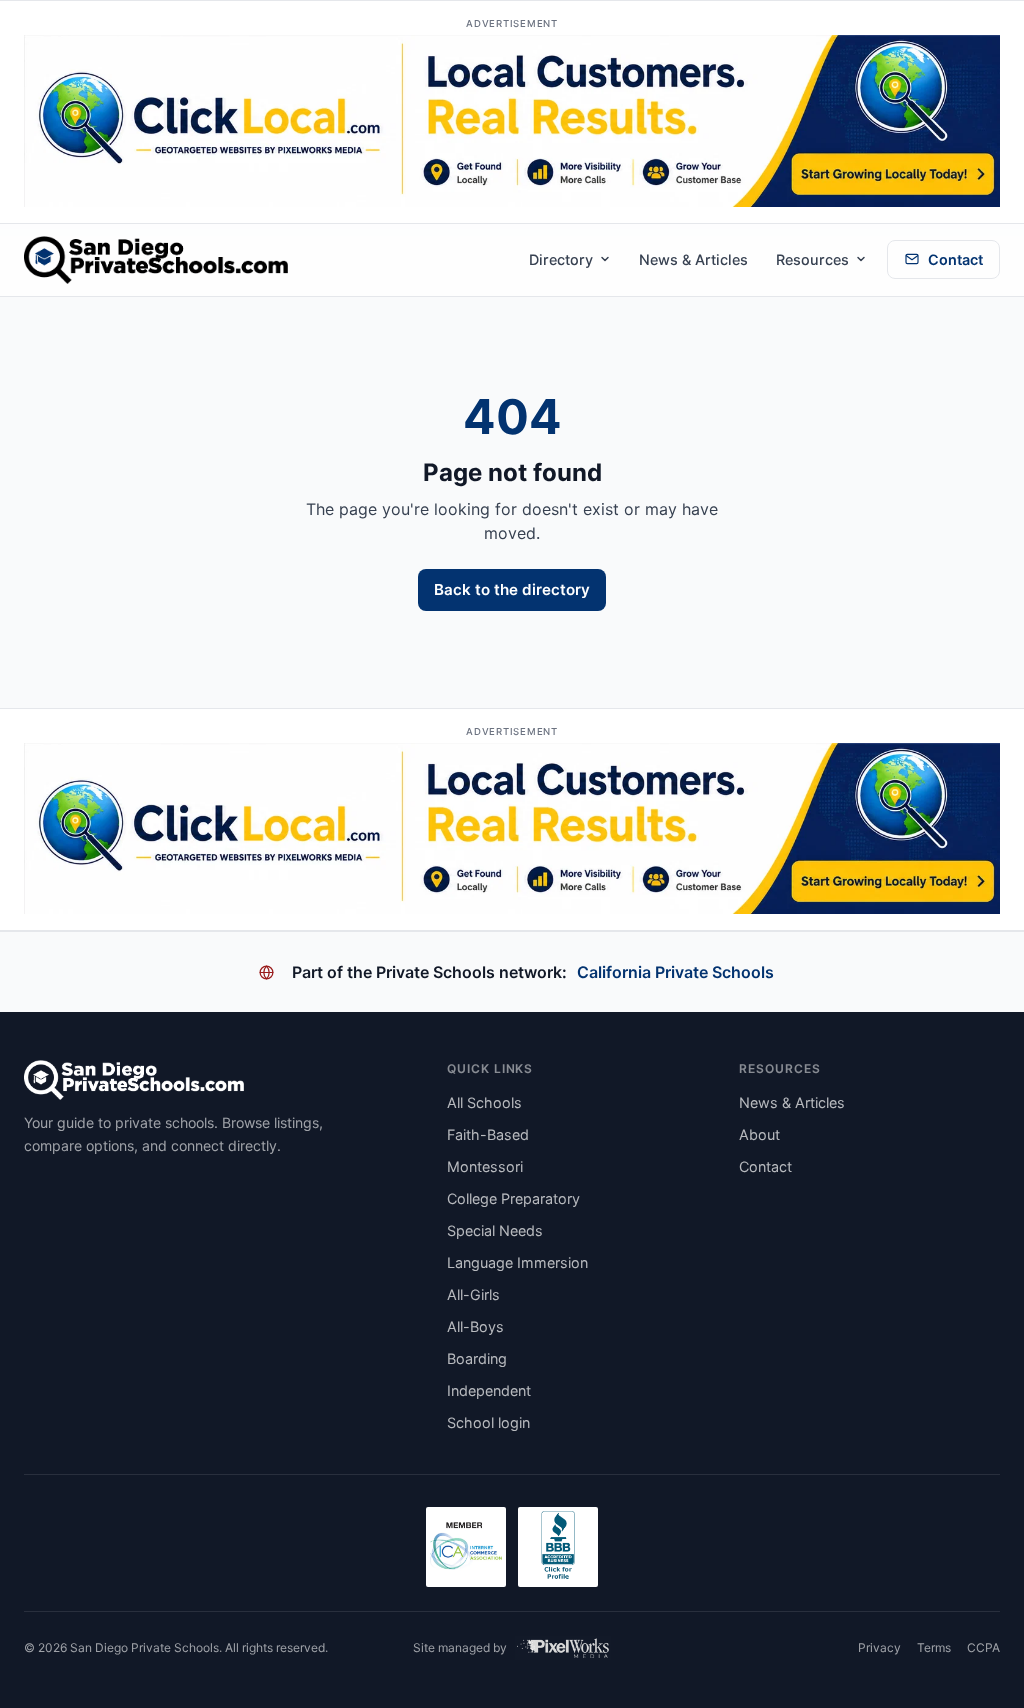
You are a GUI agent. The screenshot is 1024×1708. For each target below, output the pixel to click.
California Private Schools (675, 972)
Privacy (879, 1647)
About (759, 1134)
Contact (955, 259)
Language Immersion (517, 1262)
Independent (489, 1390)
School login (488, 1422)
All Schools (484, 1102)
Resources (812, 259)
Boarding (477, 1358)
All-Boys (475, 1326)
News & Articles (693, 259)
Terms (934, 1647)
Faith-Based (488, 1134)
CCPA (983, 1647)
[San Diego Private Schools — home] (156, 260)
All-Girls (473, 1294)
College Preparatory (513, 1198)
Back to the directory (512, 589)
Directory (561, 259)
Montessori (485, 1166)
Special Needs (495, 1230)
